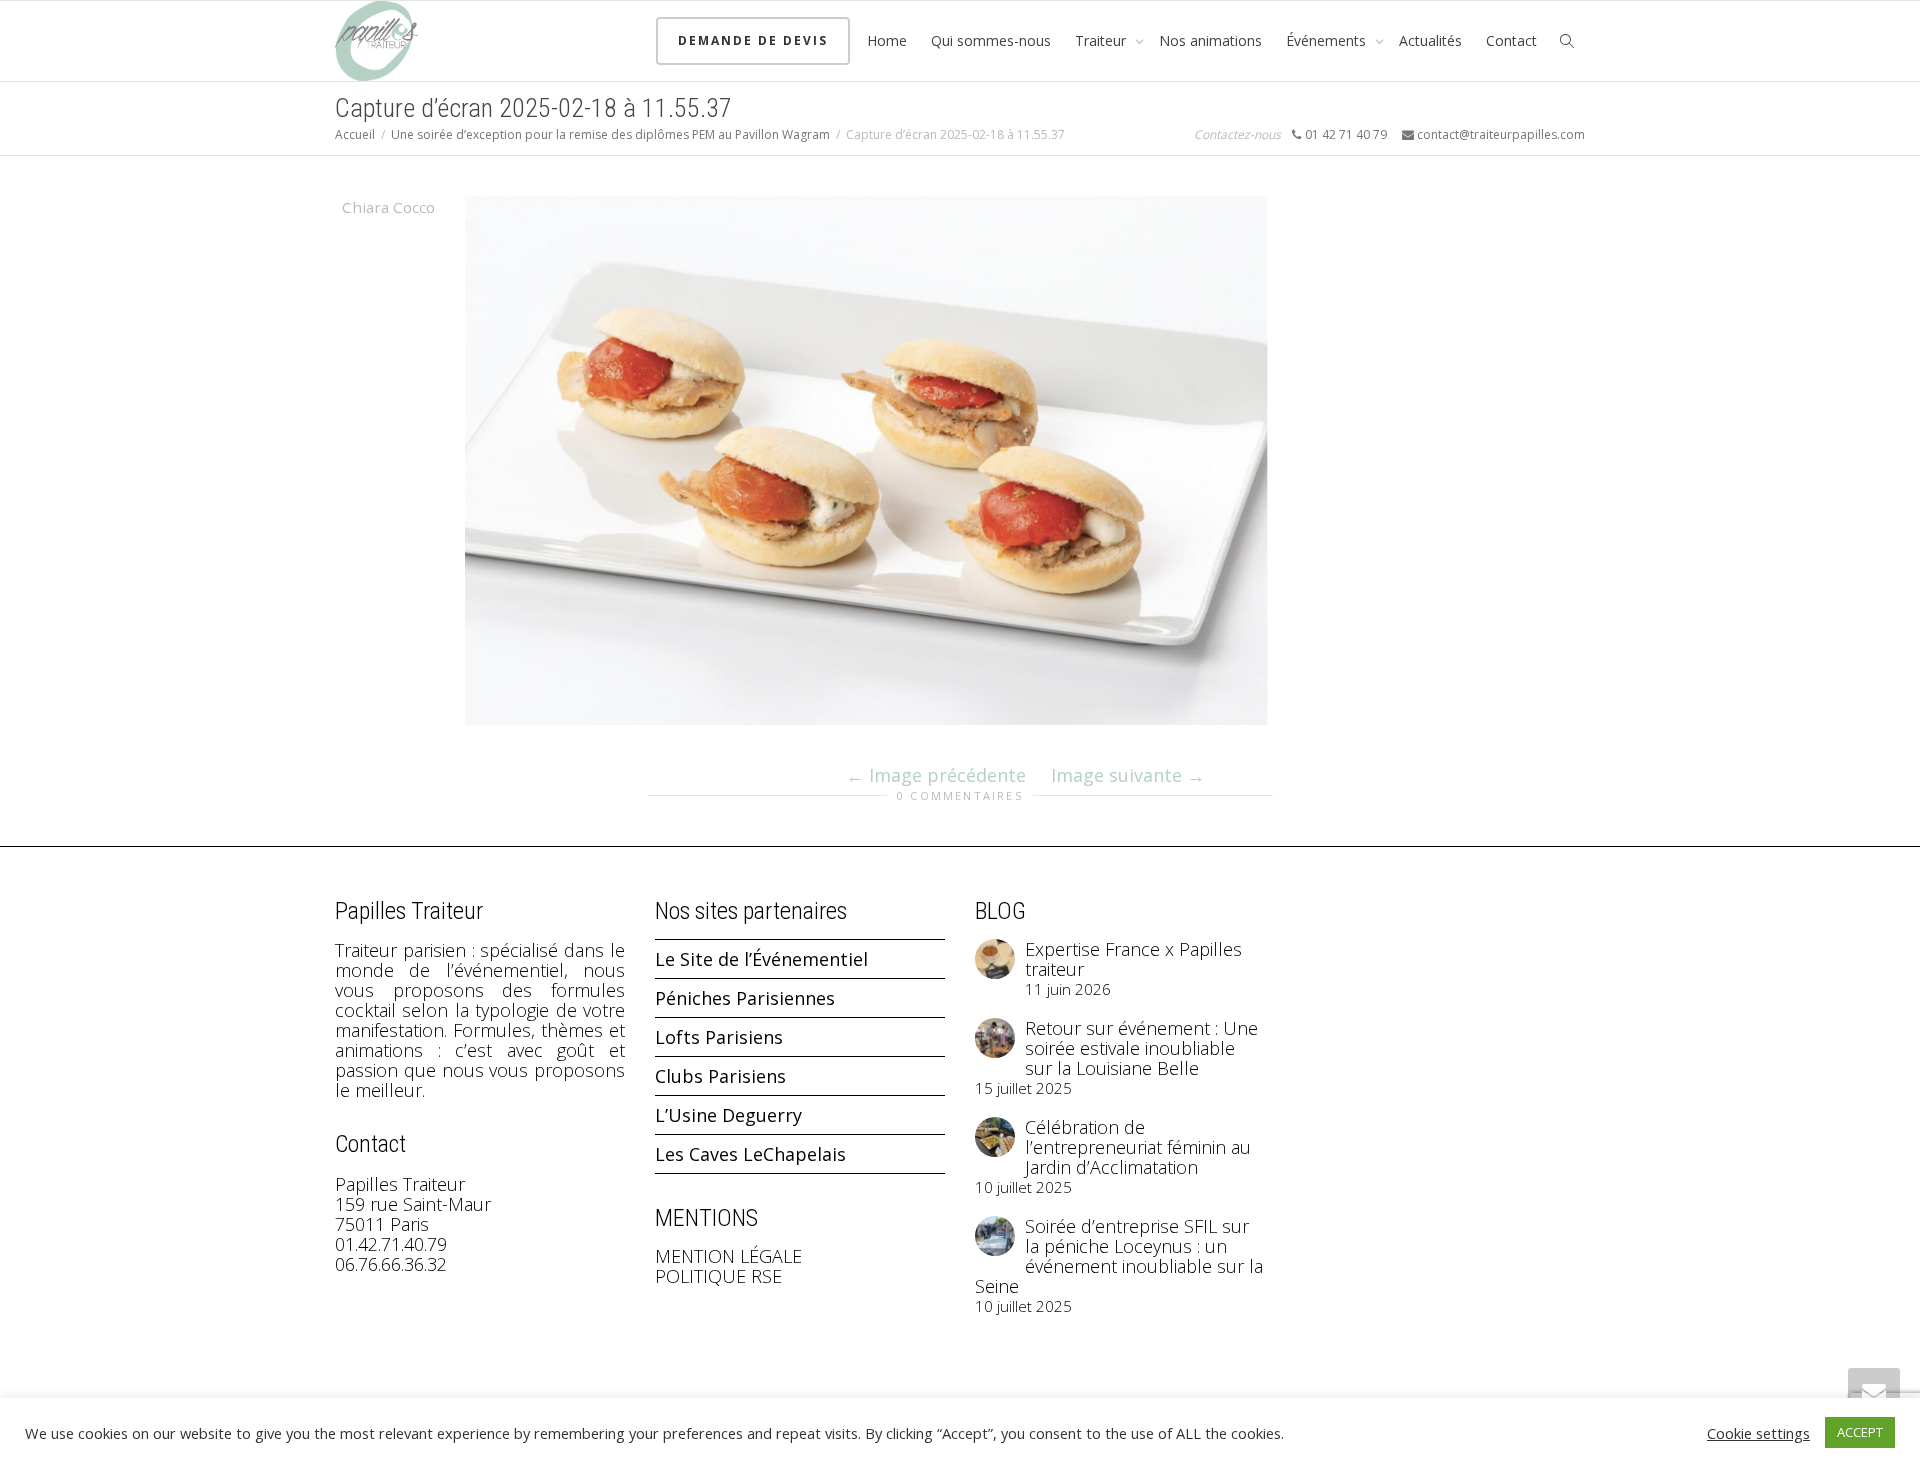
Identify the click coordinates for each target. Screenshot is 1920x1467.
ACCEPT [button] (1860, 1432)
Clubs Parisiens (720, 1076)
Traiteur (1102, 40)
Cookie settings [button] (1758, 1433)
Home (887, 40)
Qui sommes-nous (991, 40)
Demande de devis (753, 40)
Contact (1511, 40)
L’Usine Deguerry (728, 1115)
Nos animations (1210, 40)
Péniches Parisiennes (745, 998)
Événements (1328, 40)
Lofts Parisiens (719, 1037)
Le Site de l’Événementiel (761, 959)
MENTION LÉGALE (728, 1256)
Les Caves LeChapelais (750, 1154)
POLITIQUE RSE (718, 1276)
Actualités (1430, 40)
